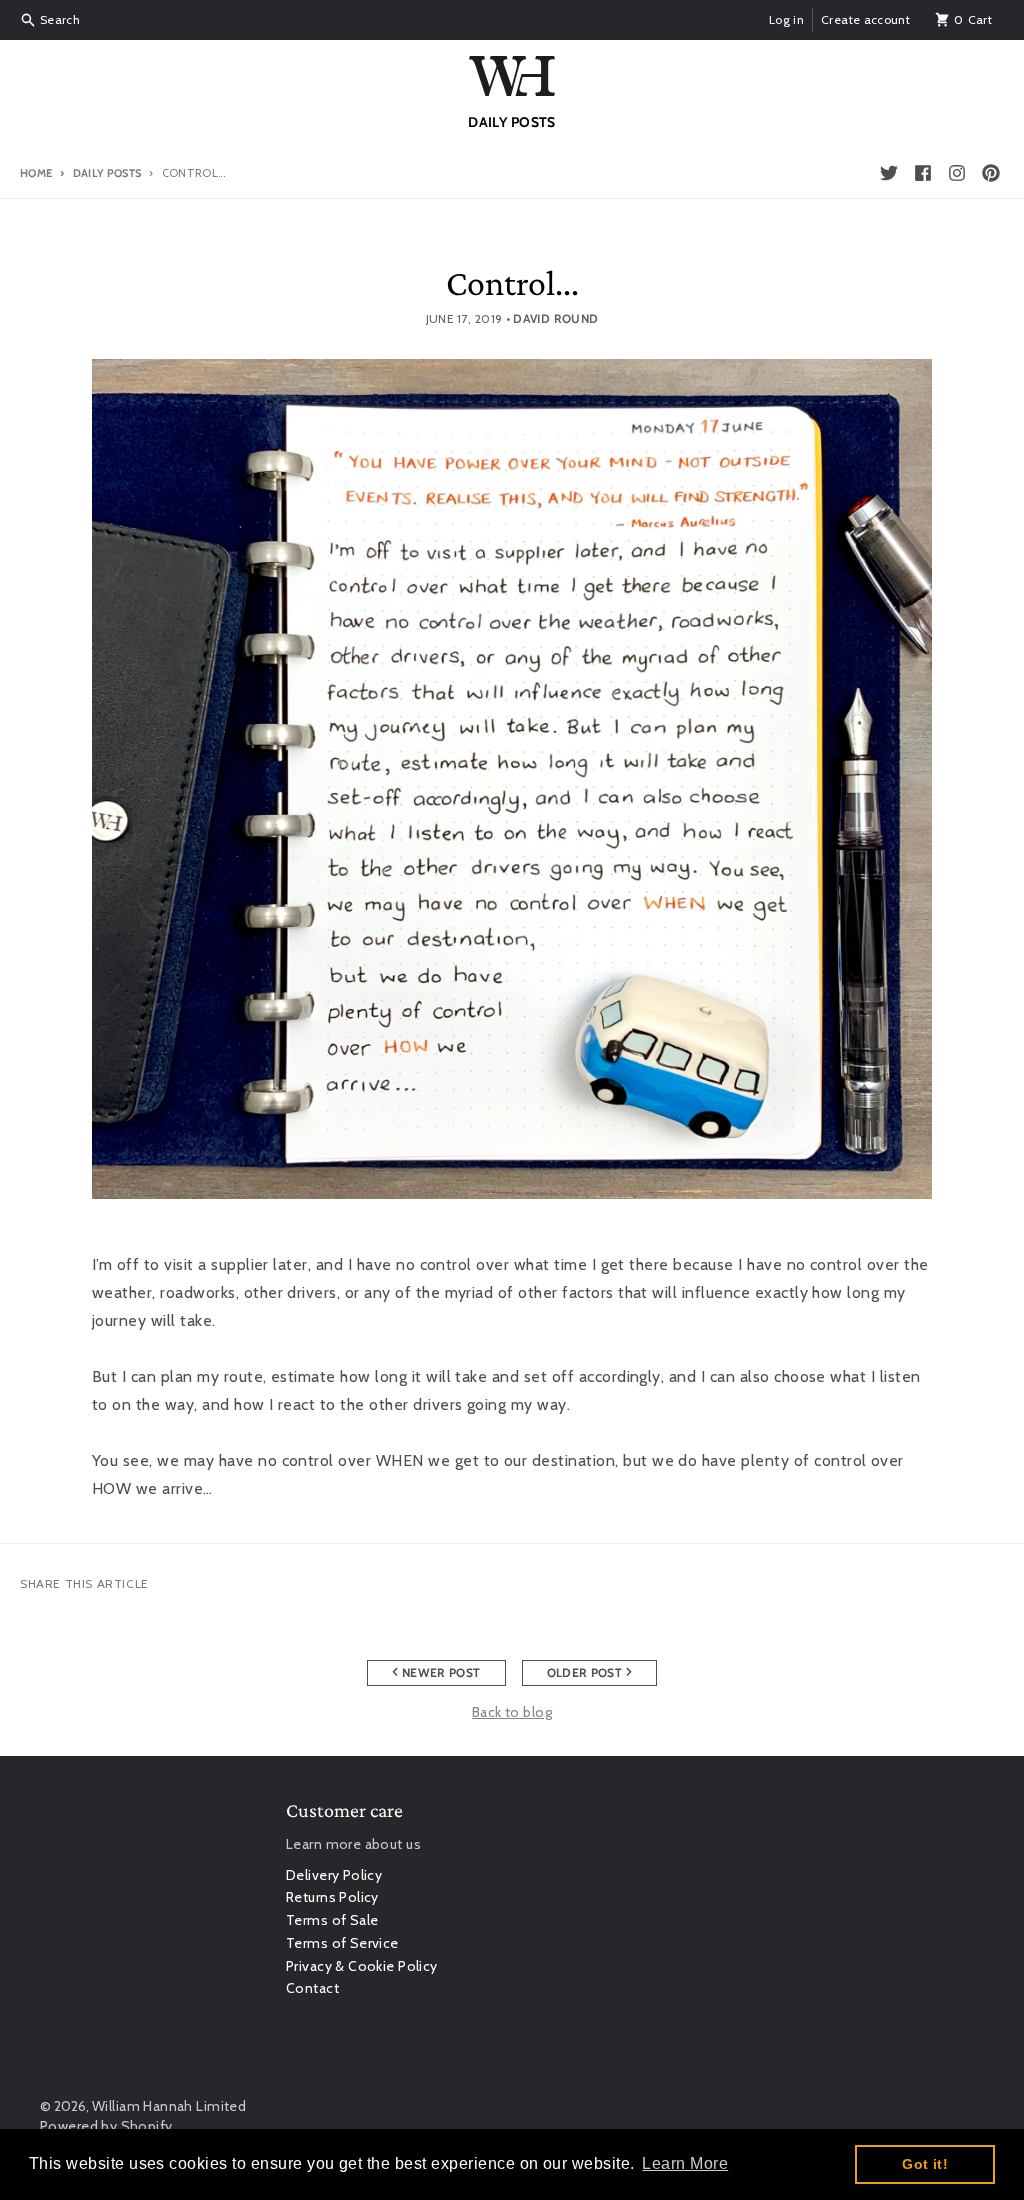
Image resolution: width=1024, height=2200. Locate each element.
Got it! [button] (925, 2164)
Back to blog (512, 1712)
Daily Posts (107, 173)
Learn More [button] (685, 2163)
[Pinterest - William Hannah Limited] (991, 173)
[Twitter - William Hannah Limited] (889, 173)
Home (36, 173)
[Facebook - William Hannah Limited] (923, 173)
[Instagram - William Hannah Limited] (957, 173)
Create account (865, 19)
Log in (786, 19)
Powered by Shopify (106, 2126)
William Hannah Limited (169, 2106)
